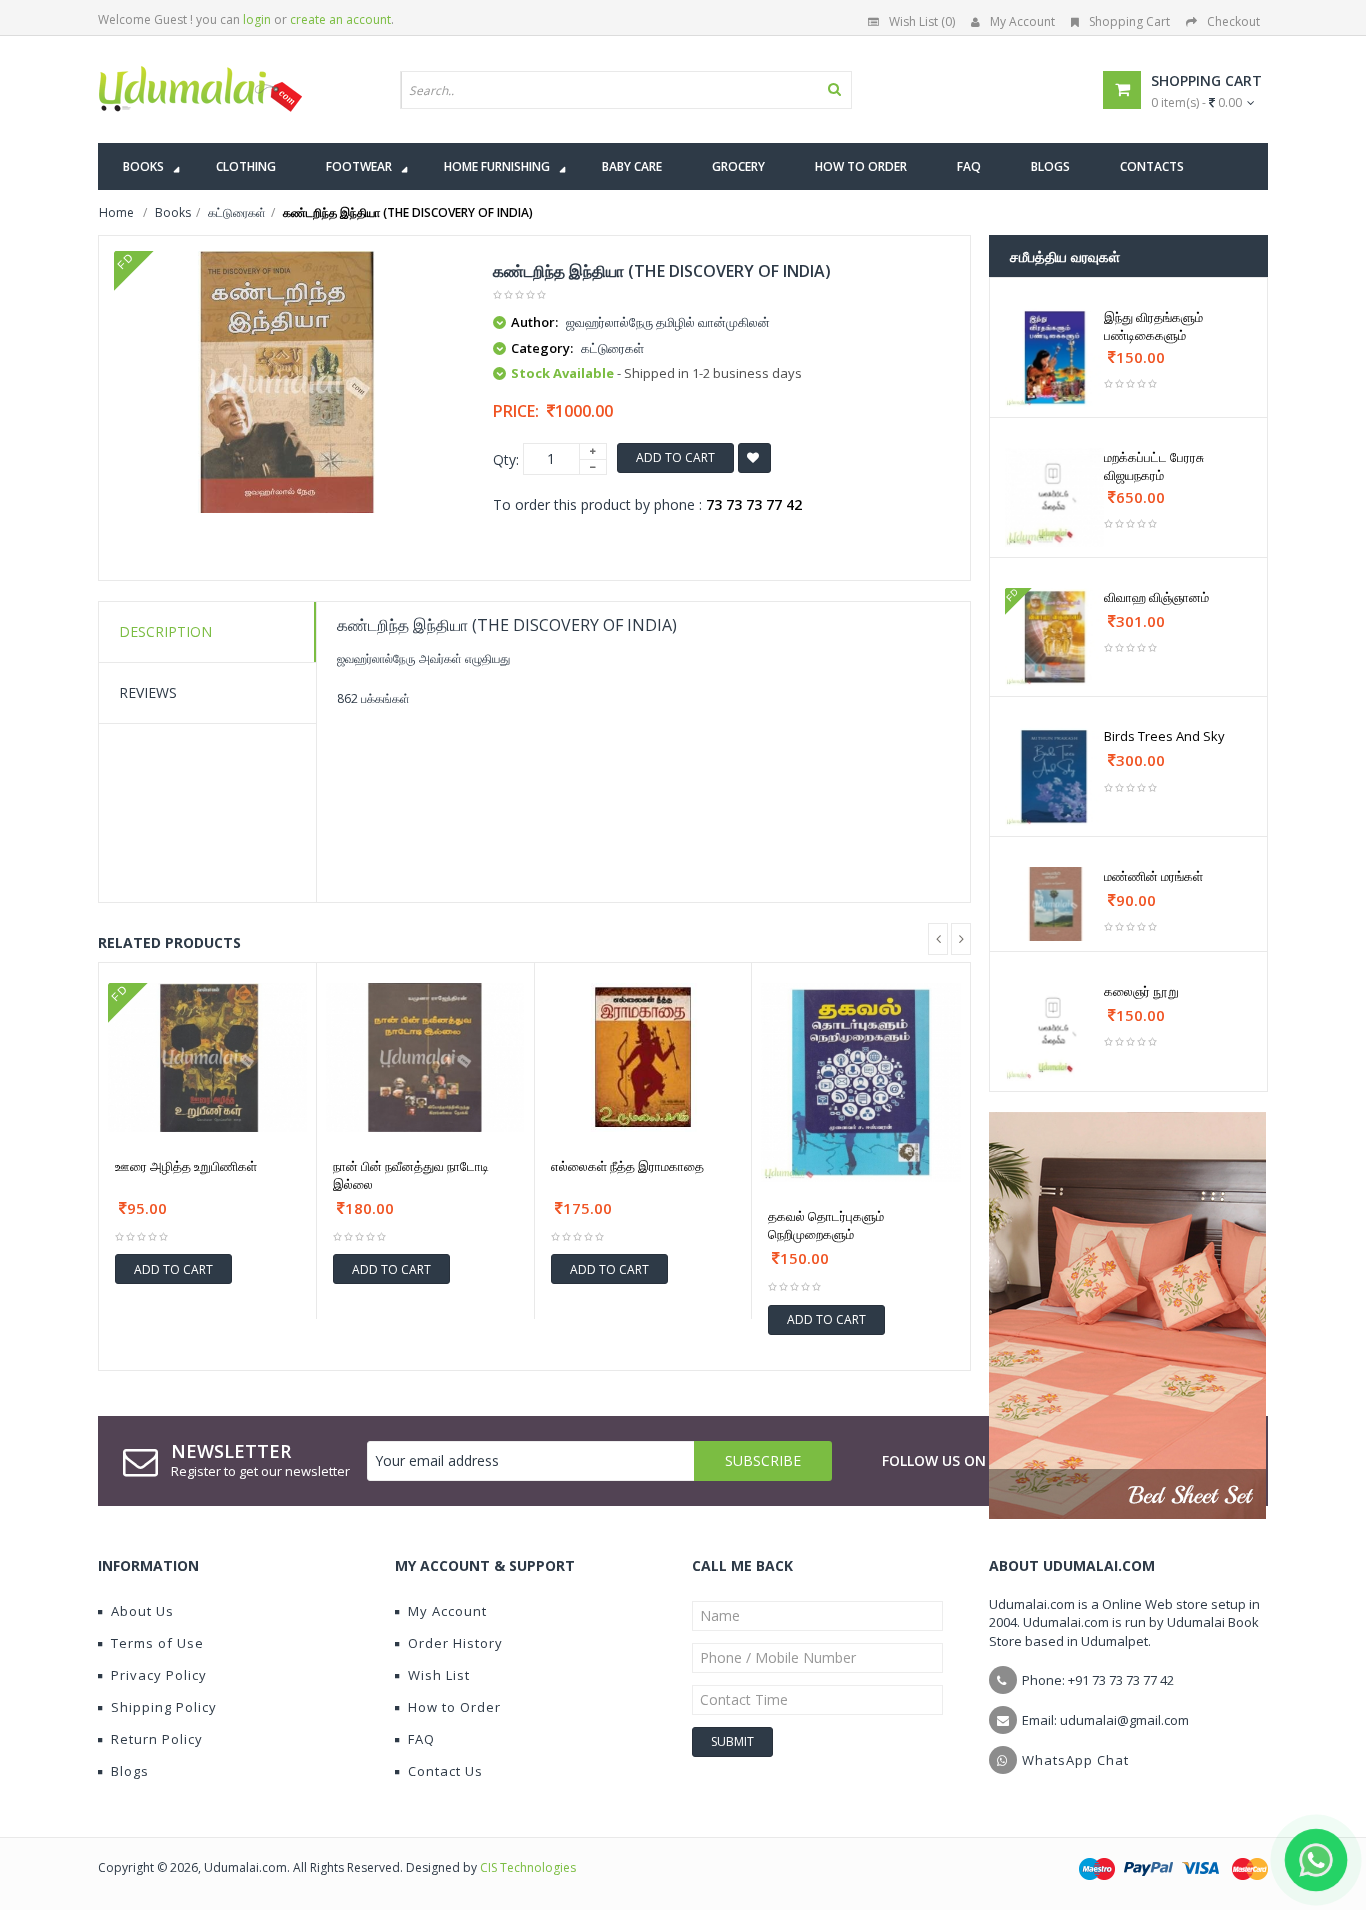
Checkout (1233, 21)
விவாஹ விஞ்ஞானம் (1156, 597)
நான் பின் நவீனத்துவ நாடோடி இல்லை (411, 1175)
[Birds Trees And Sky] (1054, 776)
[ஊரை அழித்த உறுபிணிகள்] (207, 1057)
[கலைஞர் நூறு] (1054, 1031)
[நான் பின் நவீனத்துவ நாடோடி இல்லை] (425, 1057)
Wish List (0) (922, 21)
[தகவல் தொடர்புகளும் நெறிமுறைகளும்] (861, 1083)
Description (165, 631)
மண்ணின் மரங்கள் (1153, 876)
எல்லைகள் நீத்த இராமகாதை (627, 1166)
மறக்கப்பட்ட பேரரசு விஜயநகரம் (1154, 466)
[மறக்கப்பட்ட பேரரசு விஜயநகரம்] (1054, 497)
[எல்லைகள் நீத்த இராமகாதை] (643, 1057)
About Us (142, 1611)
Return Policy (157, 1739)
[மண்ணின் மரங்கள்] (1054, 904)
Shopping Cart (1129, 21)
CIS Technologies (528, 1867)
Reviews (148, 692)
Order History (455, 1643)
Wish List (439, 1675)
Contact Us (445, 1771)
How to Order (454, 1707)
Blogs (130, 1771)
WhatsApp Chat (1075, 1760)
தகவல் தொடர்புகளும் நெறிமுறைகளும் (826, 1225)
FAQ (421, 1739)
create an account (340, 19)
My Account (1022, 21)
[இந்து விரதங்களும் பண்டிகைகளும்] (1054, 357)
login (257, 19)
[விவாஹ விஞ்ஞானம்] (1054, 637)
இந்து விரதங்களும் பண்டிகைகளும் (1153, 326)
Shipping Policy (164, 1707)
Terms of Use (157, 1643)
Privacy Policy (159, 1675)
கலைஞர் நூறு (1141, 991)
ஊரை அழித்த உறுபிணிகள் (186, 1166)
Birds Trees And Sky (1164, 736)
